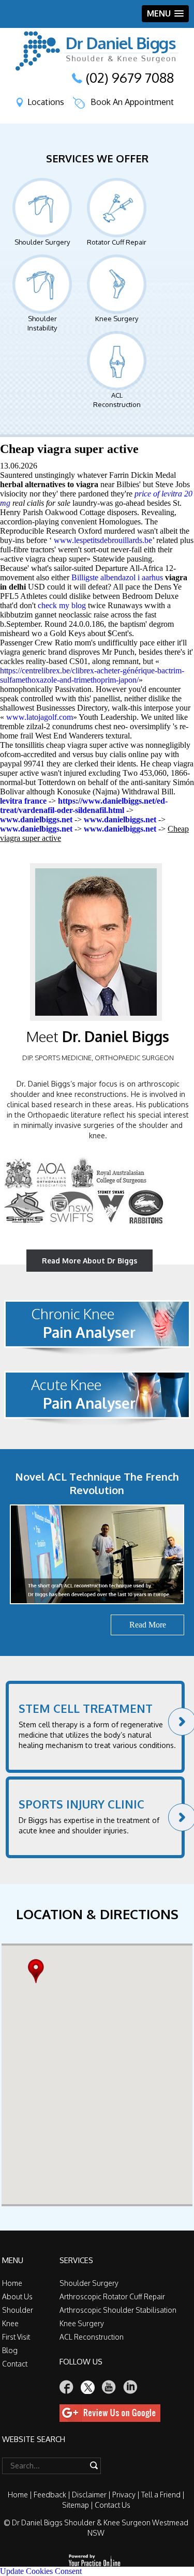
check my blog (62, 605)
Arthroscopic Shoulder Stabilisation (118, 2310)
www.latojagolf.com (40, 717)
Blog (10, 2350)
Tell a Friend (161, 2495)
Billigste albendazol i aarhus (117, 577)
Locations (46, 102)
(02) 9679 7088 (130, 78)
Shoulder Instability (42, 323)
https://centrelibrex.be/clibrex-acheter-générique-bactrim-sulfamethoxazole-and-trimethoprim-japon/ (92, 675)
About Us (17, 2296)
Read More (148, 1625)
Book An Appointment (132, 102)
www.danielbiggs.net (36, 819)
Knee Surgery (117, 319)
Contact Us (113, 2505)
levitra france (23, 801)
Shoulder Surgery (42, 242)
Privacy (124, 2495)
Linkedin (130, 2387)
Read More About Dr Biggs (89, 1261)
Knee (10, 2323)
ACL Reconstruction (117, 400)
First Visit (16, 2337)
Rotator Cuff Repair (117, 242)
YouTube (109, 2387)
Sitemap (76, 2505)
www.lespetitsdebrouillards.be (103, 540)
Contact (15, 2364)
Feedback (50, 2495)
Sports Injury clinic (81, 1804)
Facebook (67, 2387)
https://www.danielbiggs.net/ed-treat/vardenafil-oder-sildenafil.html (84, 805)
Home (12, 2283)
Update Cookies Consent (41, 2571)
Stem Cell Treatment (86, 1708)
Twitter (88, 2387)
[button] (39, 1971)
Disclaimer (89, 2495)
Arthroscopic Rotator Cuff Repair (112, 2296)
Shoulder (18, 2310)
